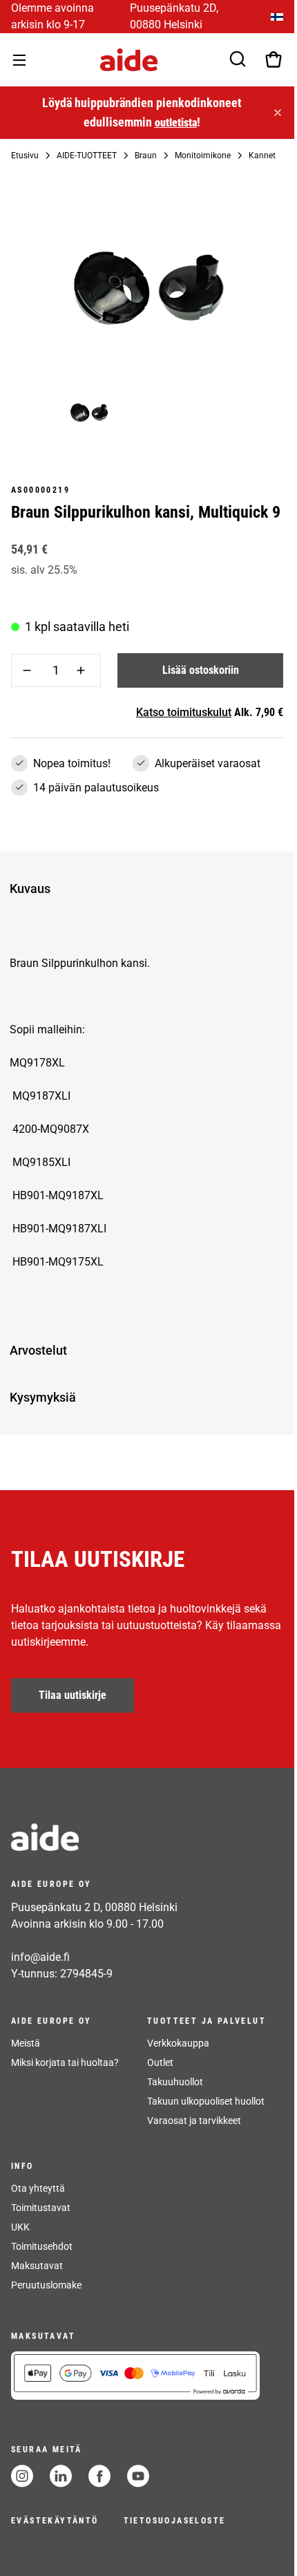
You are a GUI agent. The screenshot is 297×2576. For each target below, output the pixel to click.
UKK (20, 2227)
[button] (144, 889)
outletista (174, 123)
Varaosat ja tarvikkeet (194, 2121)
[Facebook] (99, 2476)
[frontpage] (135, 1837)
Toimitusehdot (42, 2246)
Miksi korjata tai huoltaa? (65, 2062)
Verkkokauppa (178, 2043)
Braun (146, 156)
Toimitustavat (41, 2208)
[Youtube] (138, 2476)
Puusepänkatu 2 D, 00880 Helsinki (94, 1907)
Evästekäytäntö (55, 2521)
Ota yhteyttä (38, 2188)
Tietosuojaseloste (175, 2521)
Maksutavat (37, 2266)
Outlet (160, 2062)
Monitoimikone (203, 156)
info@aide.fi (40, 1957)
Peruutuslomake (46, 2285)
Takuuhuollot (175, 2082)
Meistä (26, 2043)
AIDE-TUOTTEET (87, 156)
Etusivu (25, 156)
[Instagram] (22, 2476)
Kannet (262, 156)
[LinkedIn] (61, 2476)
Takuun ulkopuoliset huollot (206, 2101)
